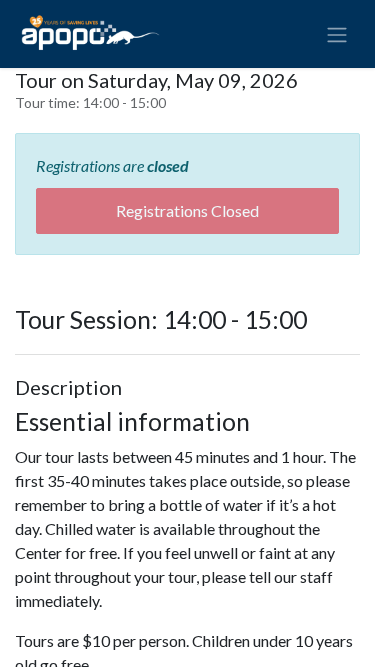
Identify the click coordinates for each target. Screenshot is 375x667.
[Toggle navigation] (337, 34)
